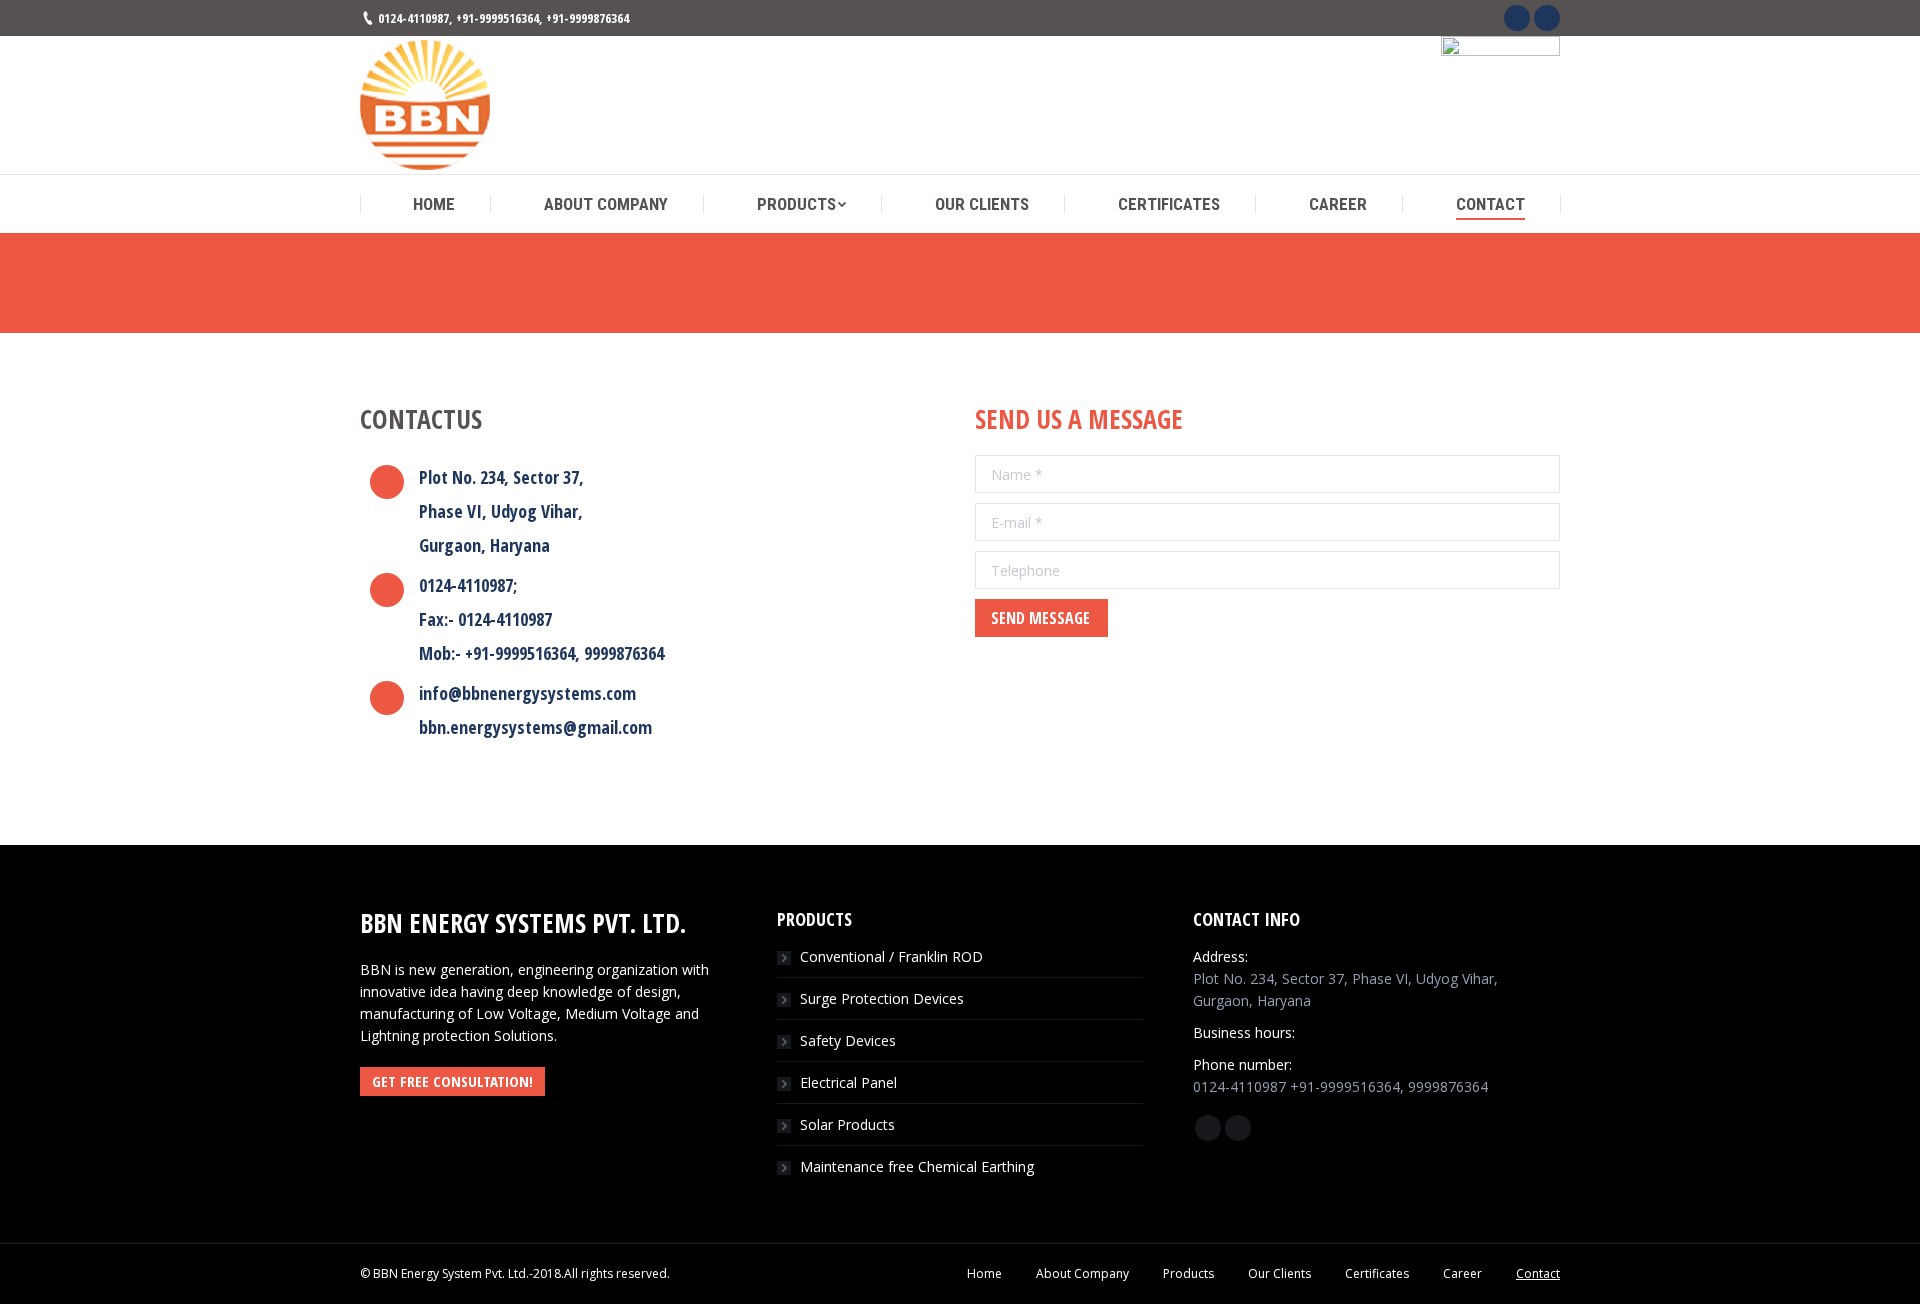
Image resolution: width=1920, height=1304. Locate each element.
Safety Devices (848, 1040)
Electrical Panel (848, 1082)
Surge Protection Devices (882, 998)
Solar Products (847, 1124)
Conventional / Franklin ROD (891, 956)
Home (928, 310)
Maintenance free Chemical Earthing (917, 1166)
